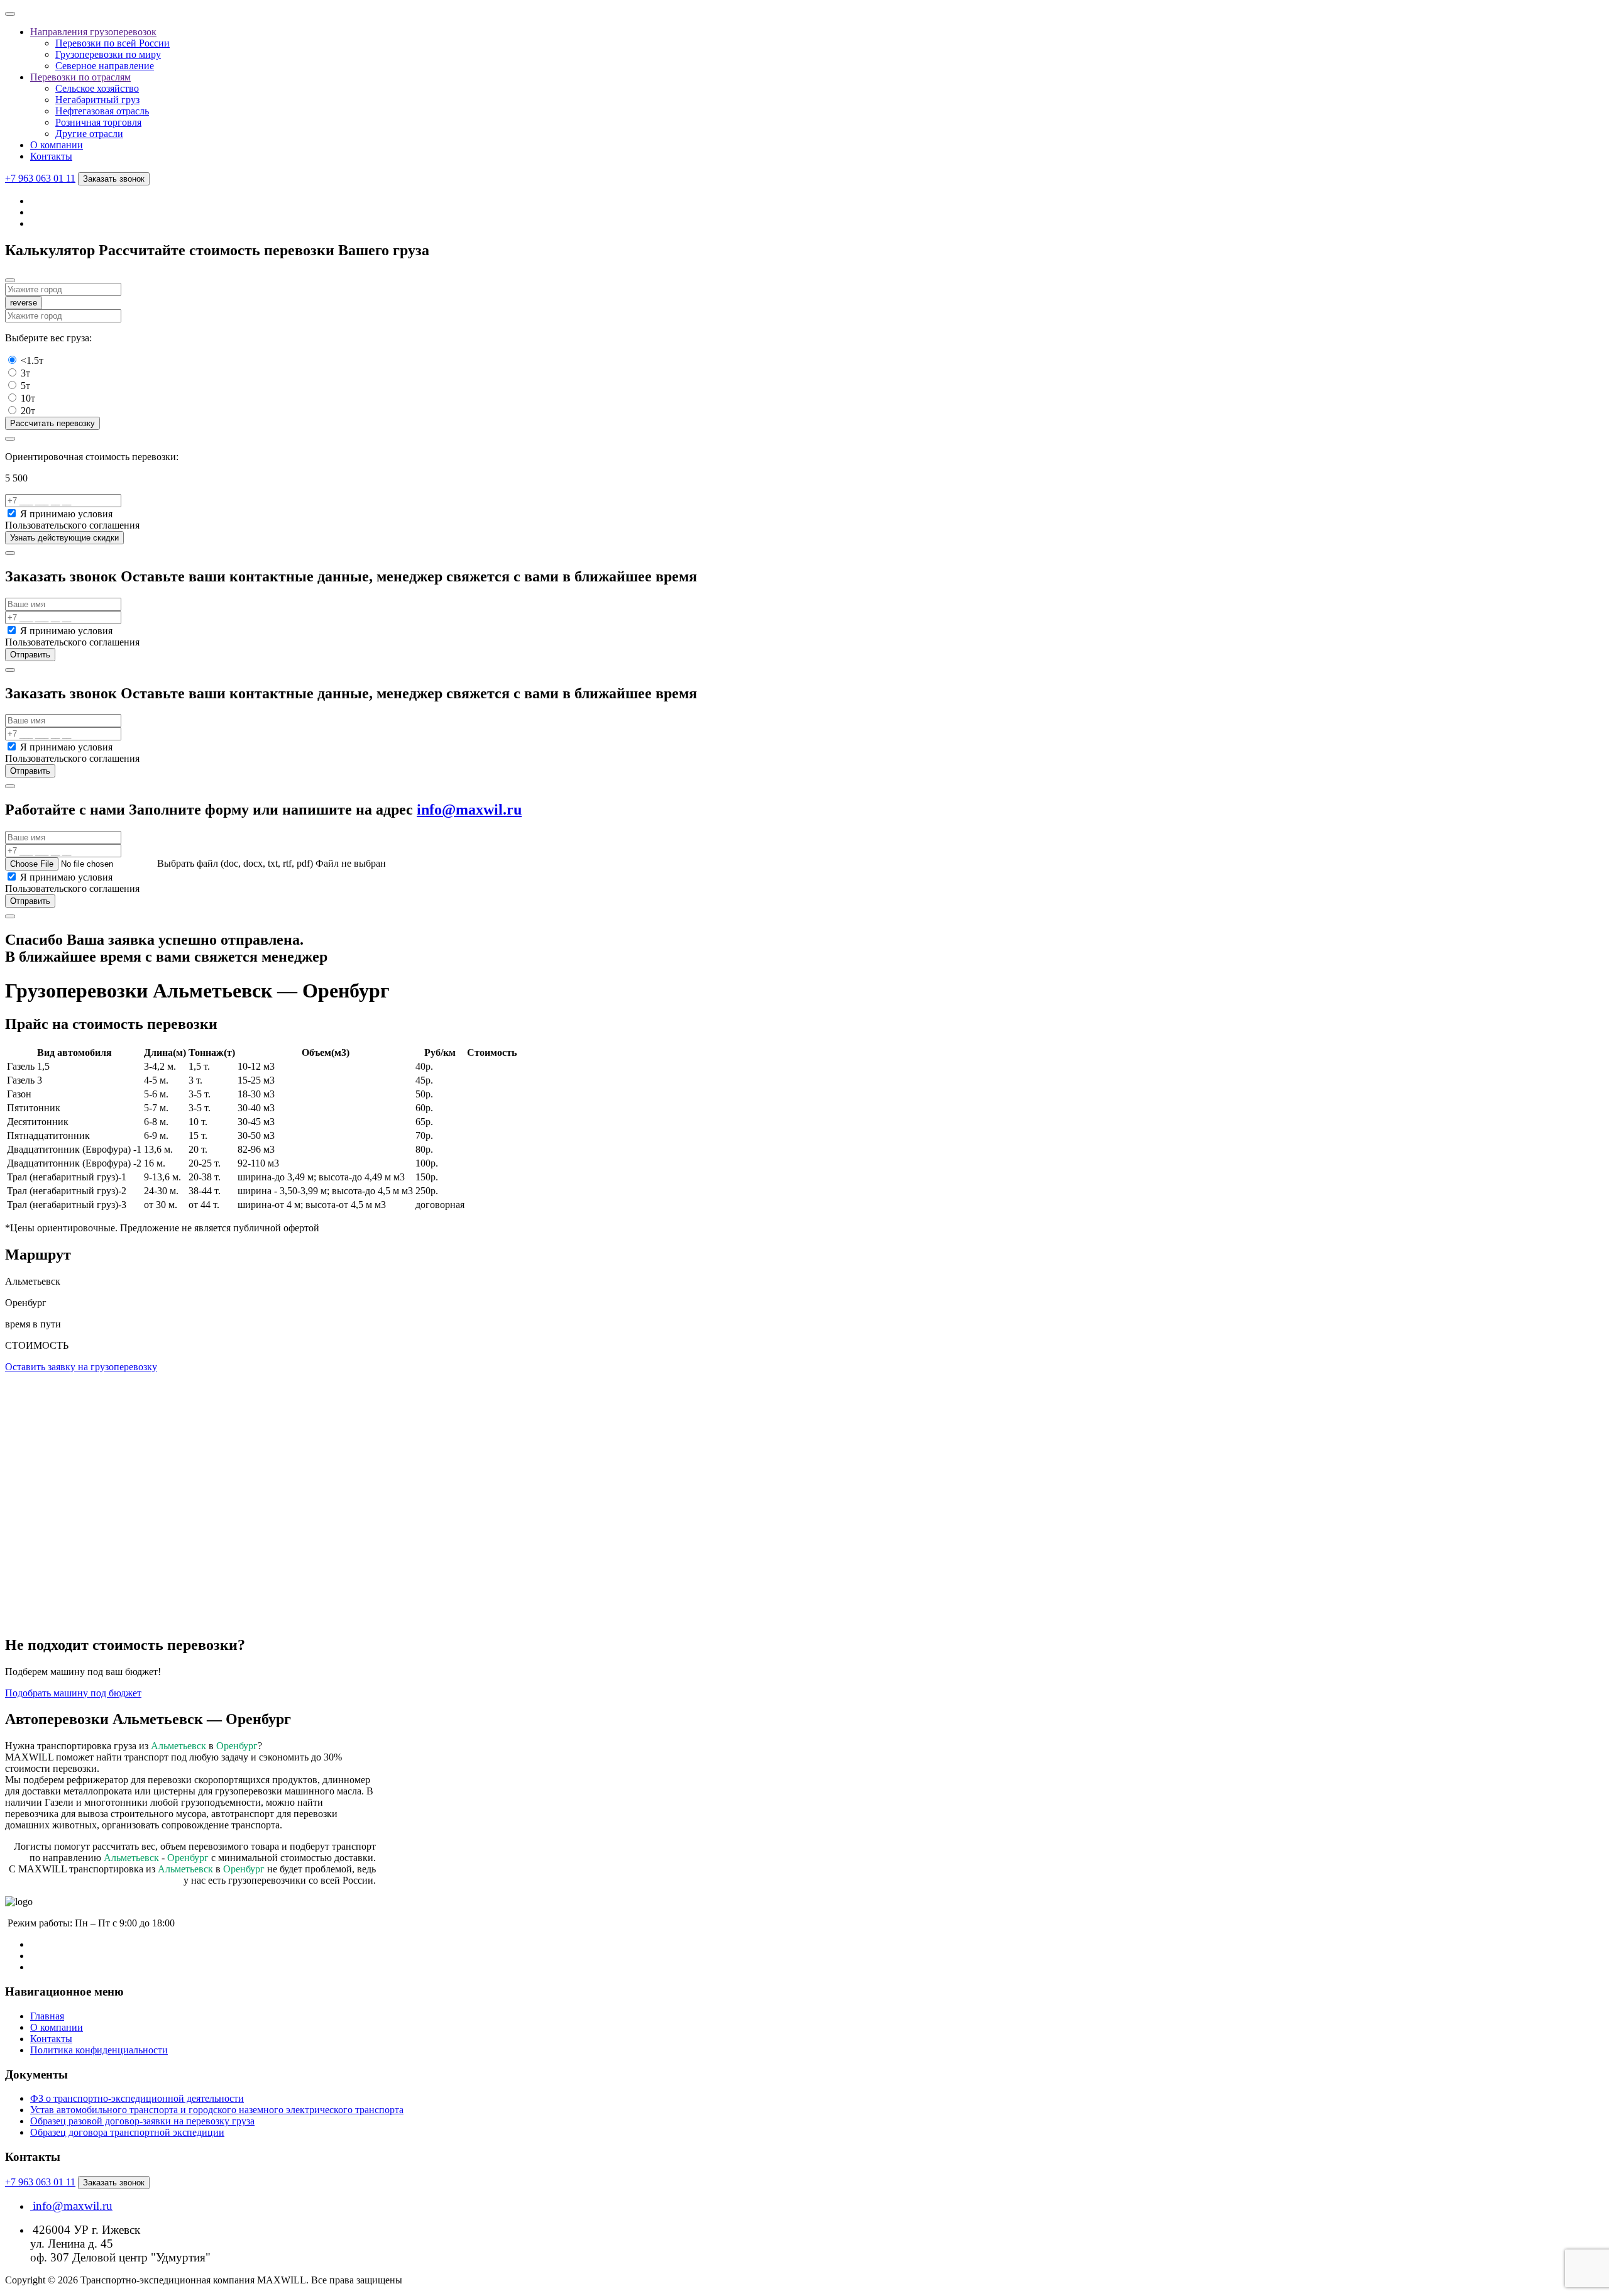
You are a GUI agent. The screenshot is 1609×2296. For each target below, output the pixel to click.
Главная (47, 2016)
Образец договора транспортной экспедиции (127, 2132)
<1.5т (32, 360)
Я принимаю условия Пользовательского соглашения (72, 519)
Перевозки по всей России (113, 43)
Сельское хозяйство (97, 88)
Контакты (51, 156)
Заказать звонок (114, 179)
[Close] (10, 280)
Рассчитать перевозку (52, 423)
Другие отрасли (89, 134)
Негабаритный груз (97, 100)
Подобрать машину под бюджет (73, 1693)
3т (25, 373)
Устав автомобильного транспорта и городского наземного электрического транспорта (217, 2110)
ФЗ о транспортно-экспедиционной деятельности (137, 2098)
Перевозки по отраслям (80, 77)
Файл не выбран (351, 863)
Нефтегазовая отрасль (102, 111)
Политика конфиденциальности (99, 2050)
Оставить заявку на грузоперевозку (81, 1367)
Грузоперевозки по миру (108, 54)
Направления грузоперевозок (93, 32)
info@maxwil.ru (469, 810)
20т (28, 411)
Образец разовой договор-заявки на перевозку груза (142, 2121)
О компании (57, 145)
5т (25, 386)
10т (28, 398)
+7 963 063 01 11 (40, 178)
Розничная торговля (98, 122)
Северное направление (105, 66)
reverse (24, 303)
